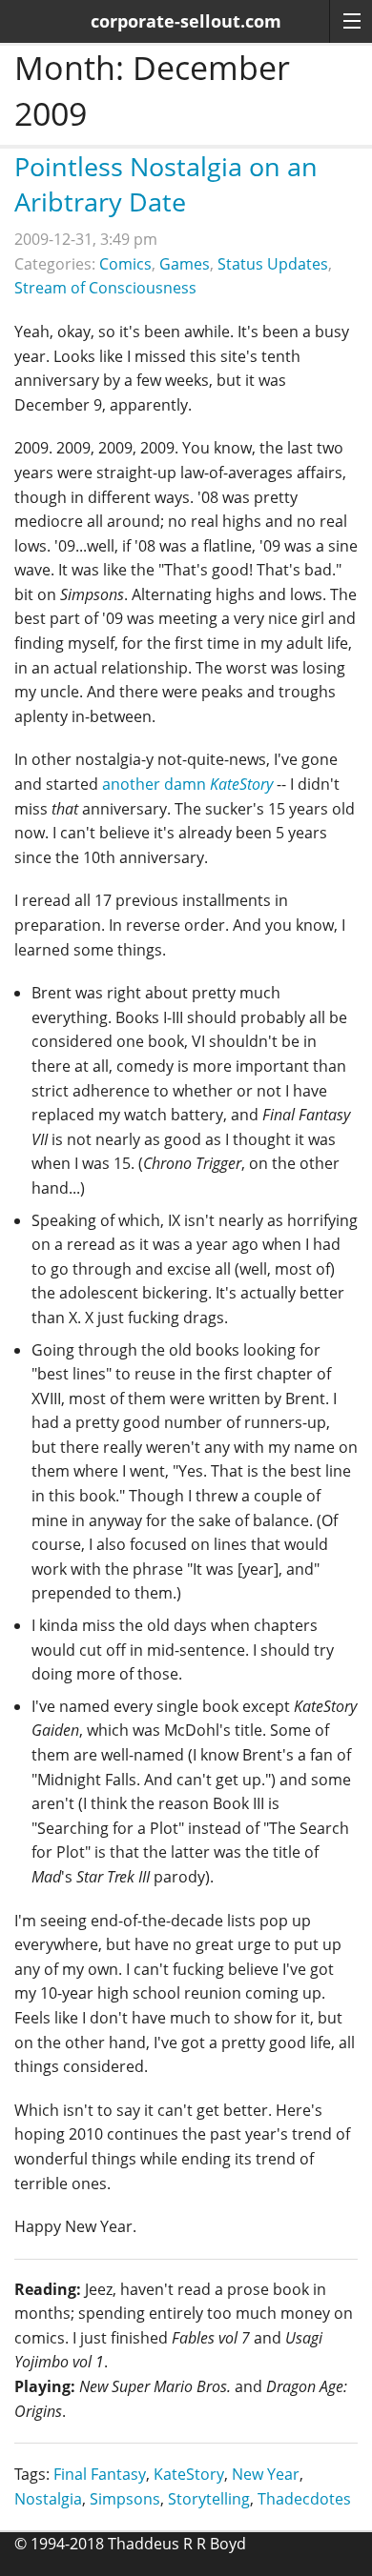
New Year (266, 2474)
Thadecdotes (304, 2499)
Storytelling (209, 2499)
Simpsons (125, 2499)
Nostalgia (48, 2499)
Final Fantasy (100, 2474)
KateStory (189, 2474)
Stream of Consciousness (105, 288)
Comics (125, 264)
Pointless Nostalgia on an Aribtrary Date (166, 184)
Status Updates (273, 264)
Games (185, 264)
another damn (187, 784)
